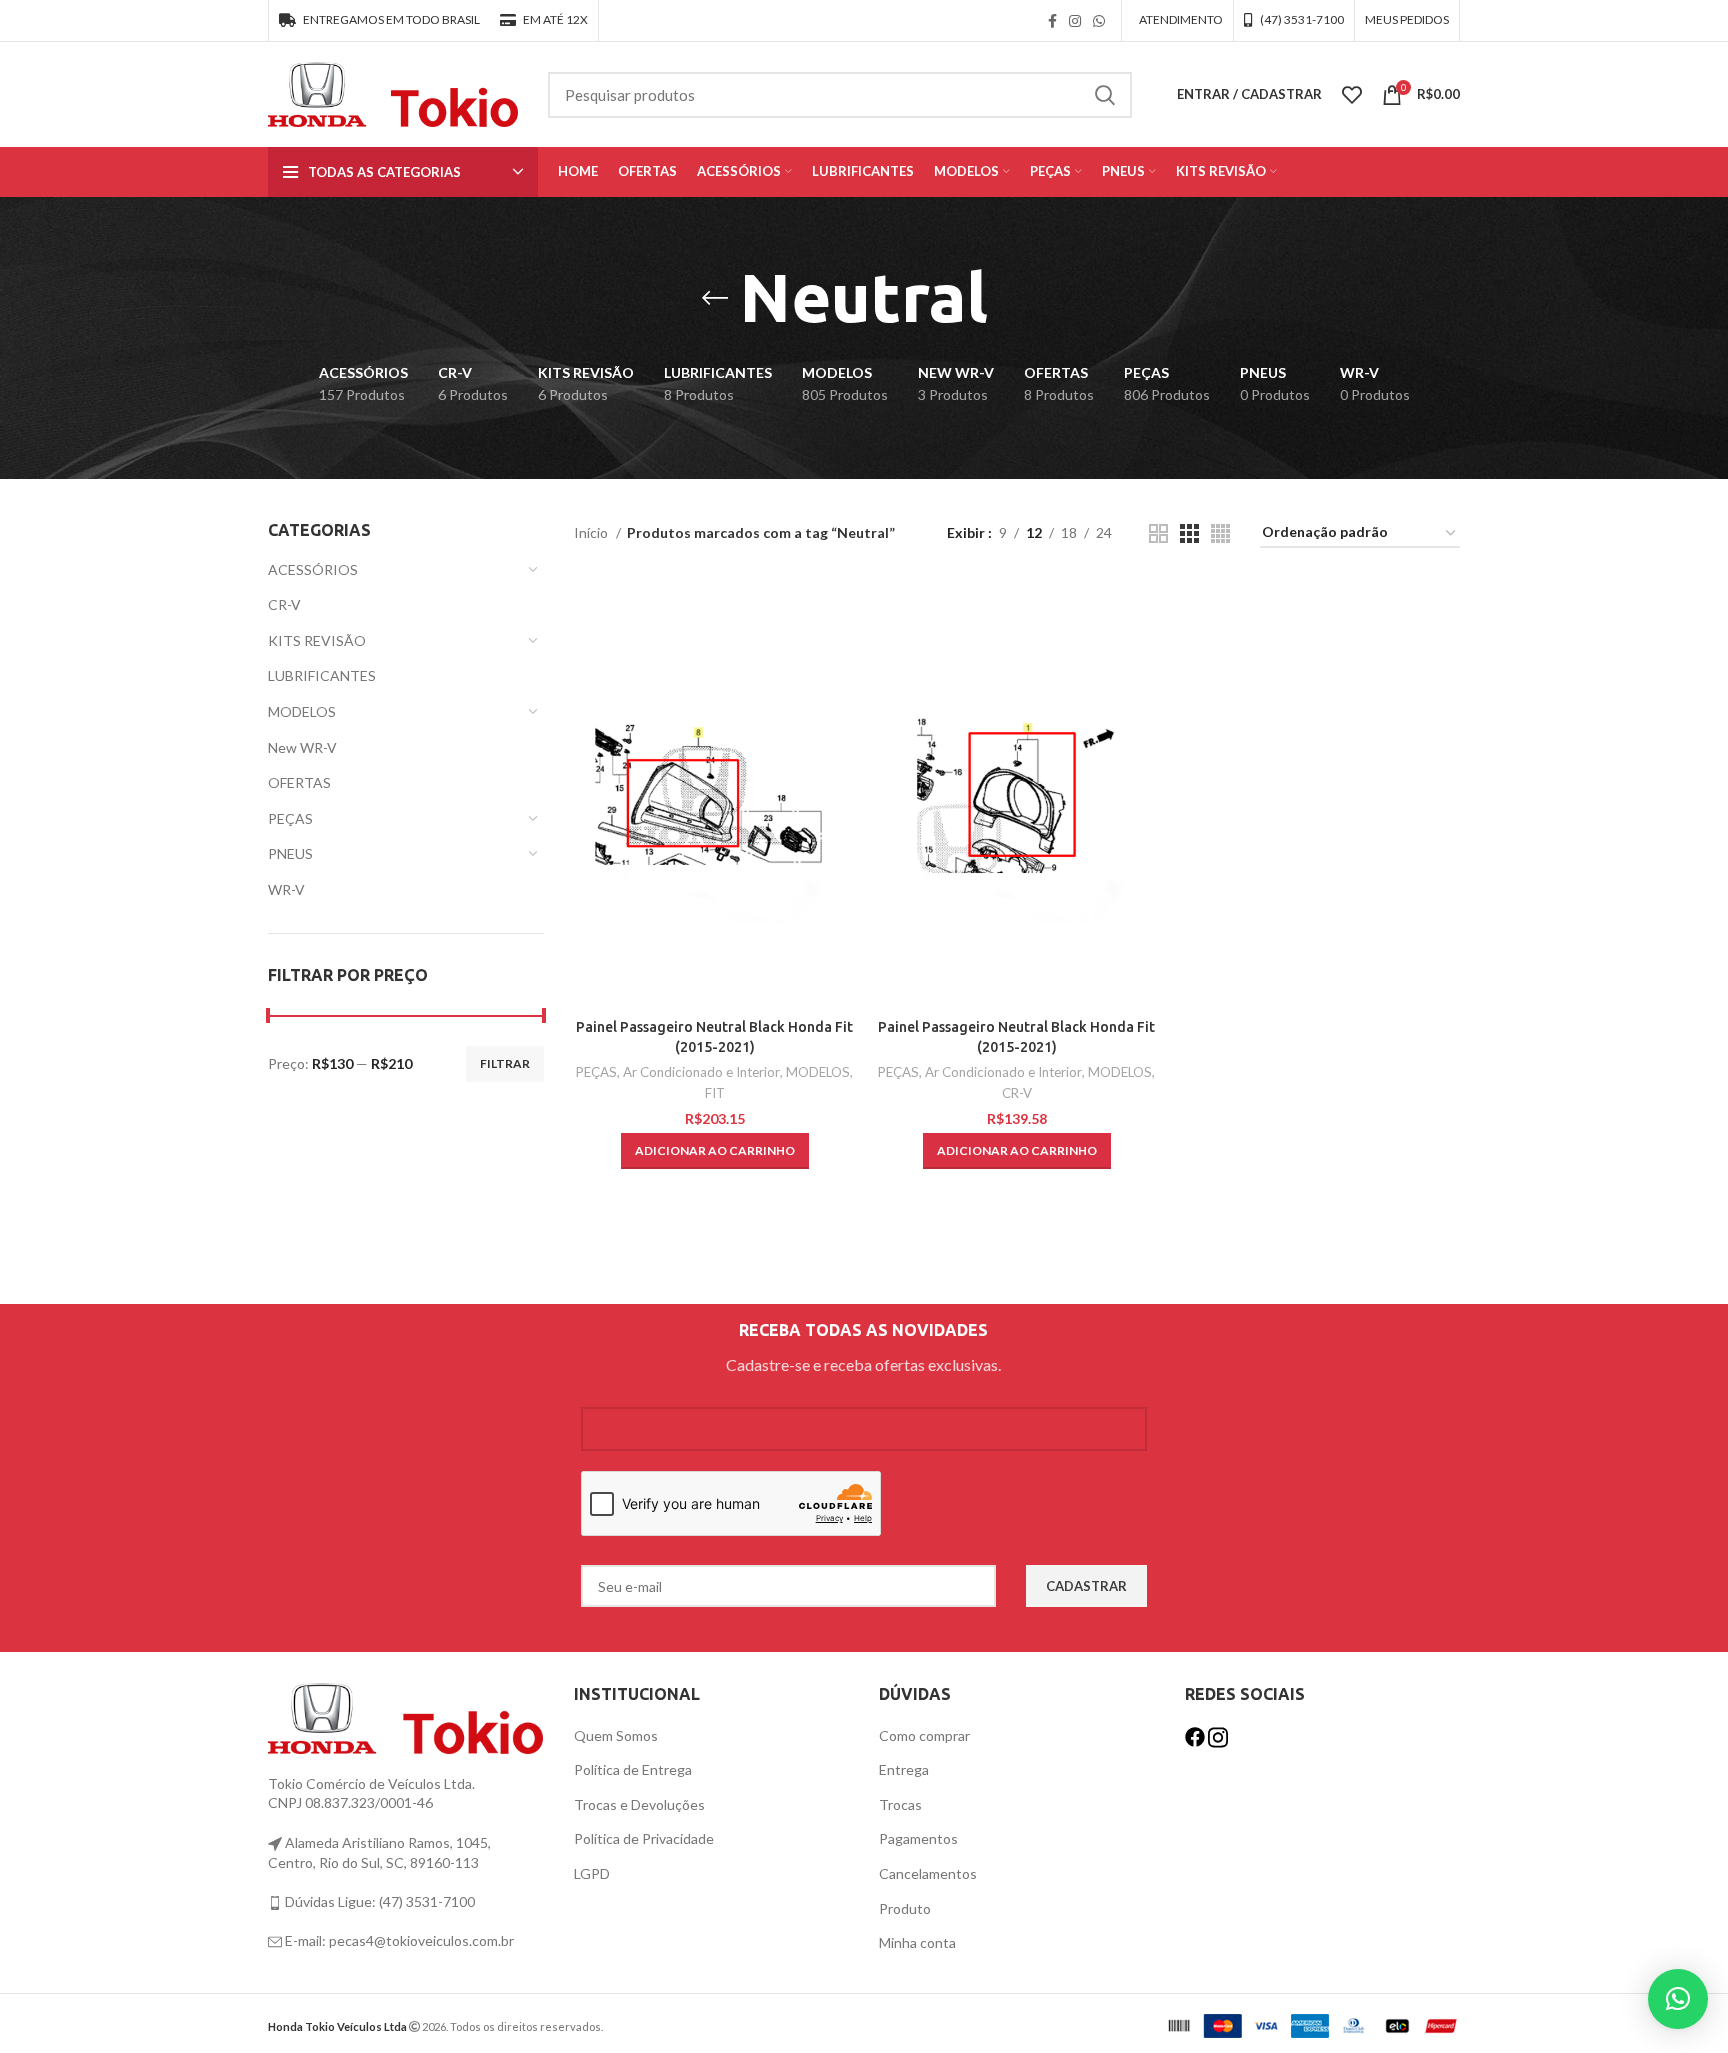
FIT (715, 1093)
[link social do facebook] (1052, 21)
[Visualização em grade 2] (1158, 533)
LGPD (592, 1873)
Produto (905, 1908)
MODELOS (302, 711)
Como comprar (924, 1735)
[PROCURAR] (1105, 95)
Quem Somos (616, 1735)
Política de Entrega (633, 1769)
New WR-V (302, 747)
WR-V (286, 889)
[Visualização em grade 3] (1189, 533)
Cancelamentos (928, 1873)
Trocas (900, 1804)
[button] (715, 1151)
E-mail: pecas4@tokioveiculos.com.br (398, 1940)
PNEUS (290, 853)
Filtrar (505, 1063)
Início (592, 532)
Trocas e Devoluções (639, 1804)
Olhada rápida (841, 610)
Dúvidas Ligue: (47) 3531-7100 (378, 1901)
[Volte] (715, 298)
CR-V (284, 604)
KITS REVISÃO (317, 640)
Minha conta (917, 1942)
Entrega (904, 1769)
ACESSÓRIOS (313, 569)
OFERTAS (299, 782)
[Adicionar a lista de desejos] (841, 655)
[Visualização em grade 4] (1220, 533)
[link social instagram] (1075, 21)
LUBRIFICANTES (322, 675)
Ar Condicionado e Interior (701, 1072)
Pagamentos (918, 1838)
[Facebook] (1196, 1735)
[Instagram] (1218, 1735)
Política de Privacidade (644, 1838)
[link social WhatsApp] (1099, 21)
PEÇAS (290, 818)
